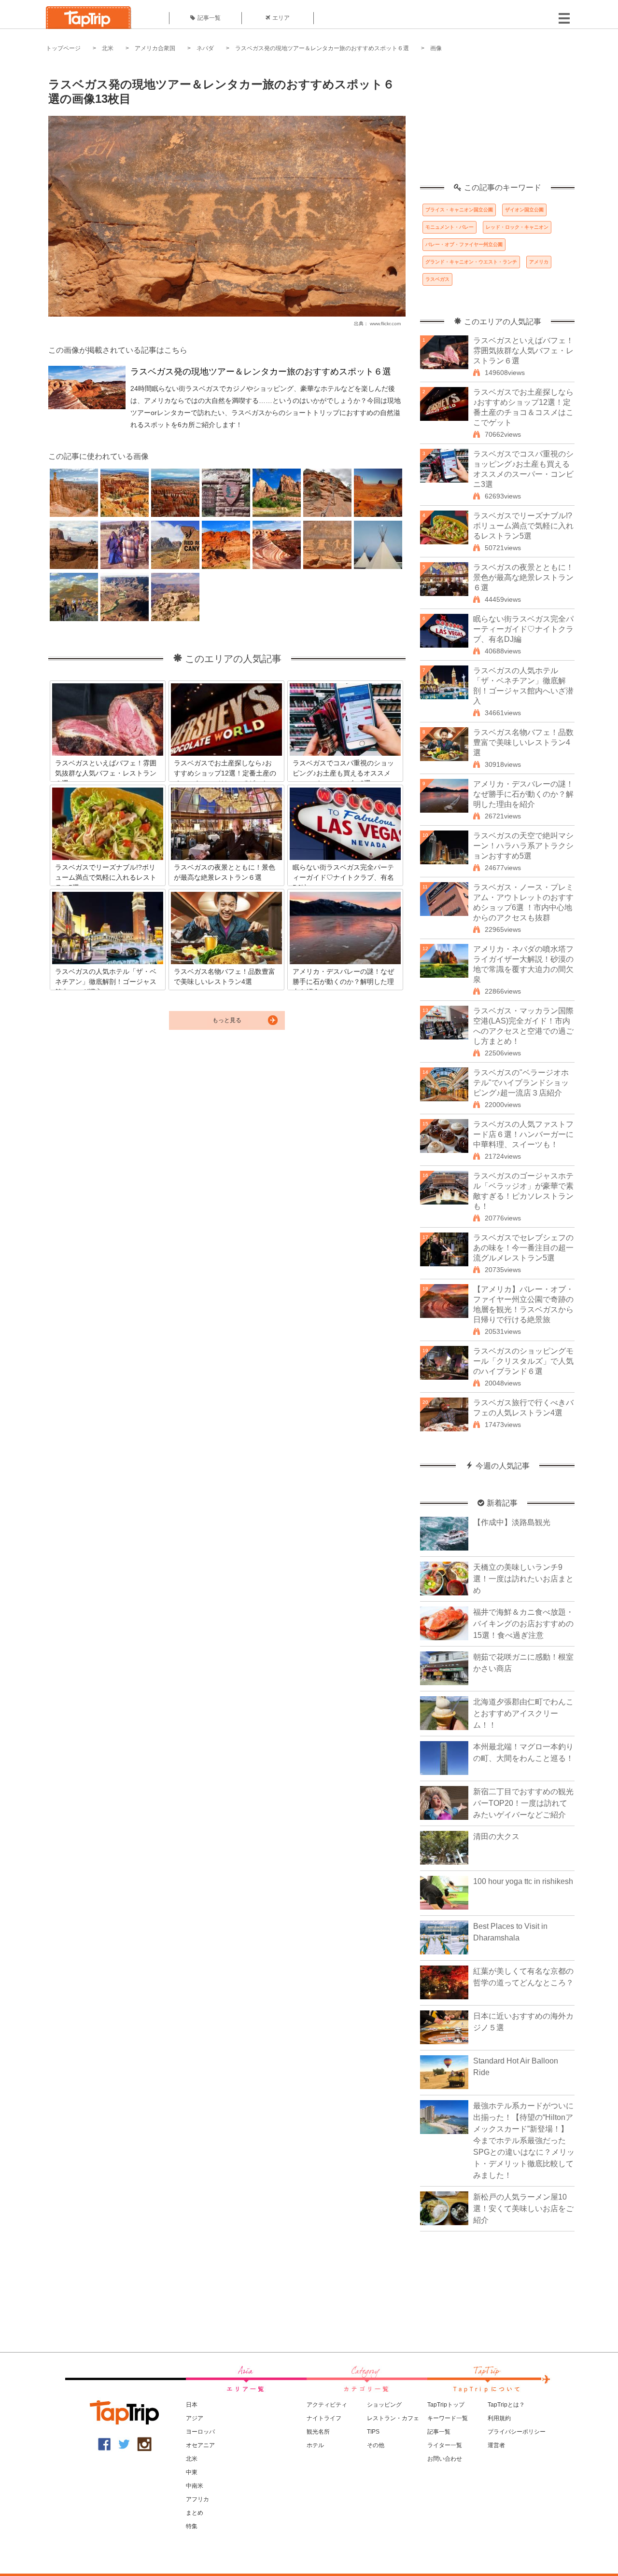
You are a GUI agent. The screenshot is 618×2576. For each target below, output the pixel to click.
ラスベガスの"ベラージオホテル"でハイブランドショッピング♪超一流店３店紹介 (521, 1083)
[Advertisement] (497, 123)
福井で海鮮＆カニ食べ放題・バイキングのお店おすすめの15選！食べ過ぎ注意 (523, 1624)
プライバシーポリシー (517, 2432)
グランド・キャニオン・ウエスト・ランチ (471, 262)
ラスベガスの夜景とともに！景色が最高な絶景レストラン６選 (523, 577)
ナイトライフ (324, 2418)
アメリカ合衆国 (155, 48)
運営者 (496, 2445)
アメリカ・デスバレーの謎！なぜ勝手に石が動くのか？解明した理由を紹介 (523, 794)
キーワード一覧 (448, 2418)
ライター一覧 (445, 2445)
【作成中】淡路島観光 (512, 1522)
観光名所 (318, 2432)
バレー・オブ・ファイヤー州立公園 (464, 244)
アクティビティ (327, 2405)
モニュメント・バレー (449, 227)
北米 (108, 48)
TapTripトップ (446, 2405)
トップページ (63, 48)
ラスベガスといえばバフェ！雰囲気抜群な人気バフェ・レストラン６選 (523, 351)
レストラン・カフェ (393, 2418)
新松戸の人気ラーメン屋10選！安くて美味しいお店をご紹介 (523, 2209)
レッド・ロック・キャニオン (517, 227)
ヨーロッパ (200, 2432)
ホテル (315, 2445)
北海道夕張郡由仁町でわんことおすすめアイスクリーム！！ (523, 1713)
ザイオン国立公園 (524, 210)
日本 (192, 2405)
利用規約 (499, 2418)
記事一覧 (209, 18)
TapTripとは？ (506, 2405)
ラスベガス (437, 279)
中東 (192, 2472)
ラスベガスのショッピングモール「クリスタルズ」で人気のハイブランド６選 (523, 1361)
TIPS (373, 2432)
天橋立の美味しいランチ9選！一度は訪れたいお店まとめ (523, 1579)
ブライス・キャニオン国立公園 (459, 210)
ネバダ (205, 48)
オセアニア (200, 2445)
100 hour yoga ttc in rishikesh (523, 1881)
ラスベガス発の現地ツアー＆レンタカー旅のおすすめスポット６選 (322, 48)
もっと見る (227, 1020)
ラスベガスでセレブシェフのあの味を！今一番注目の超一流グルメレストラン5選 (523, 1248)
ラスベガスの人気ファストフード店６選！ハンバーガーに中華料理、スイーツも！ (523, 1134)
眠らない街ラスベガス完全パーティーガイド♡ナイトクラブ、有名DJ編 (523, 629)
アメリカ (539, 262)
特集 (192, 2526)
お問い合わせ (445, 2459)
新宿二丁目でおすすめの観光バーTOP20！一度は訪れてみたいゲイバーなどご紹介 (523, 1803)
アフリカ (197, 2499)
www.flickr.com (385, 324)
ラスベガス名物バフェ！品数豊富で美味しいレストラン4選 (523, 742)
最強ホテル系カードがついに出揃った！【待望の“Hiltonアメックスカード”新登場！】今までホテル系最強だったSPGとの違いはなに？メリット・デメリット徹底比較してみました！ (524, 2140)
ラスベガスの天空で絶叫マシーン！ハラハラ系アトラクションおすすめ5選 (523, 846)
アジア (195, 2418)
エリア (281, 18)
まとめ (195, 2513)
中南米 (195, 2486)
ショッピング (384, 2405)
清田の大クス (496, 1836)
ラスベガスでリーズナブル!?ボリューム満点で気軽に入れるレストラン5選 (523, 526)
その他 (376, 2445)
